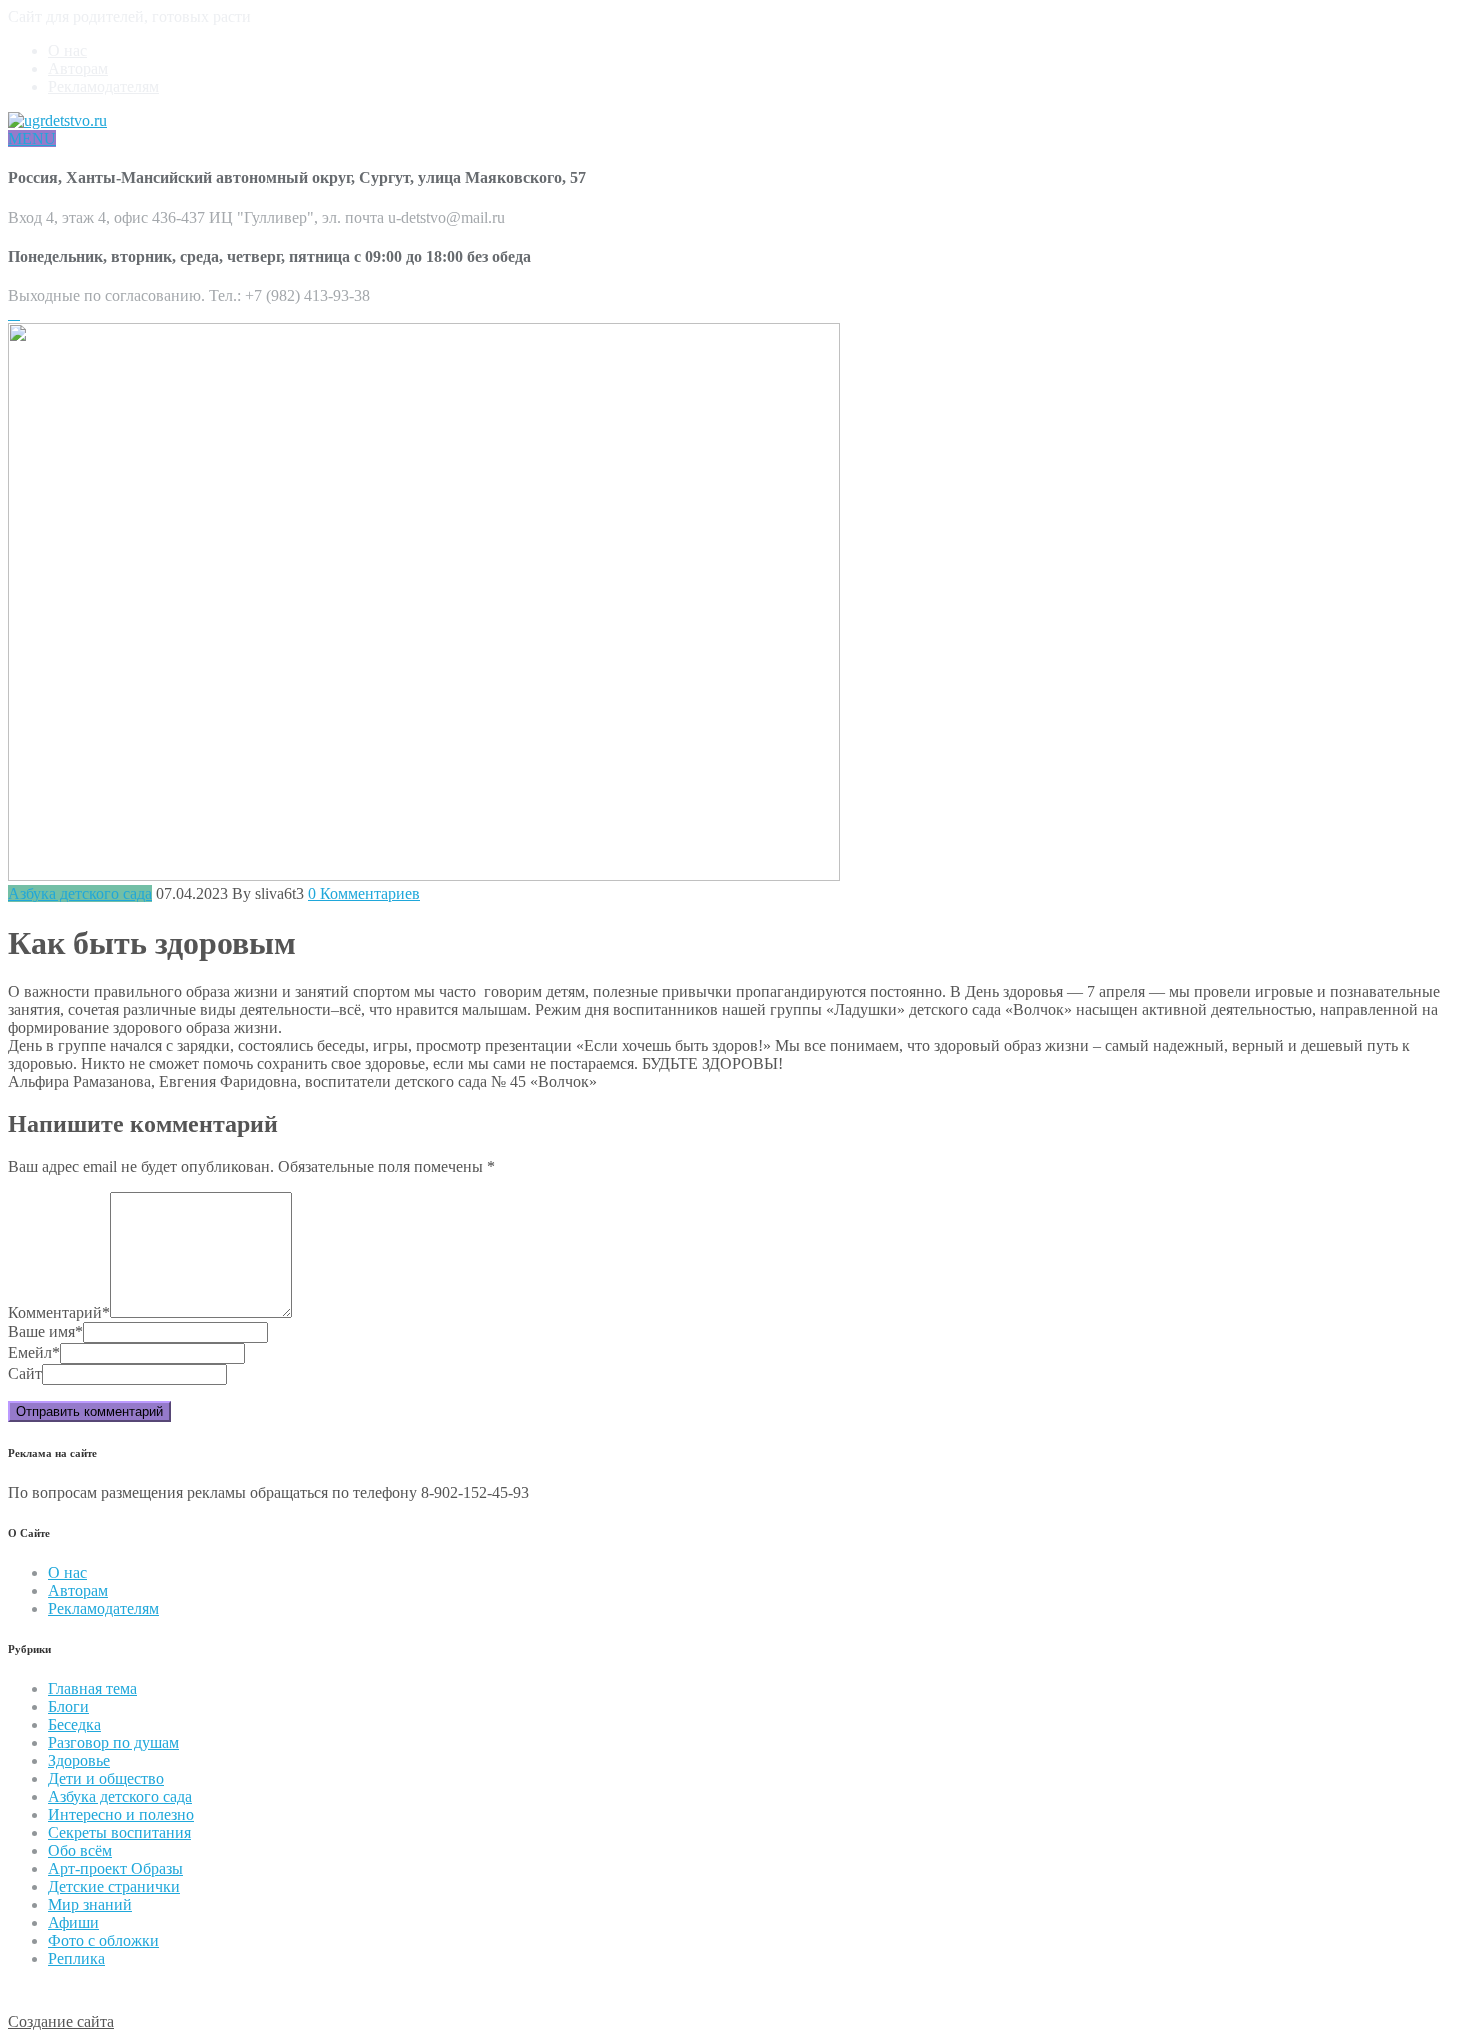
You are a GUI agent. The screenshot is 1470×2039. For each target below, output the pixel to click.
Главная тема (92, 1688)
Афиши (73, 1922)
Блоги (68, 1706)
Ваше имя (45, 1331)
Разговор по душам (113, 1742)
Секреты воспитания (119, 1832)
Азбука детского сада (80, 893)
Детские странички (114, 1886)
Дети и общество (106, 1778)
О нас (67, 50)
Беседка (74, 1724)
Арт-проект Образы (115, 1868)
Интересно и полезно (121, 1814)
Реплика (76, 1958)
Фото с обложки (103, 1940)
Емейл (34, 1352)
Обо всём (80, 1850)
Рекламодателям (103, 86)
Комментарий (59, 1312)
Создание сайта (61, 2021)
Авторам (78, 68)
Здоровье (79, 1760)
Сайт (25, 1373)
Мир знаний (90, 1904)
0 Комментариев (364, 893)
